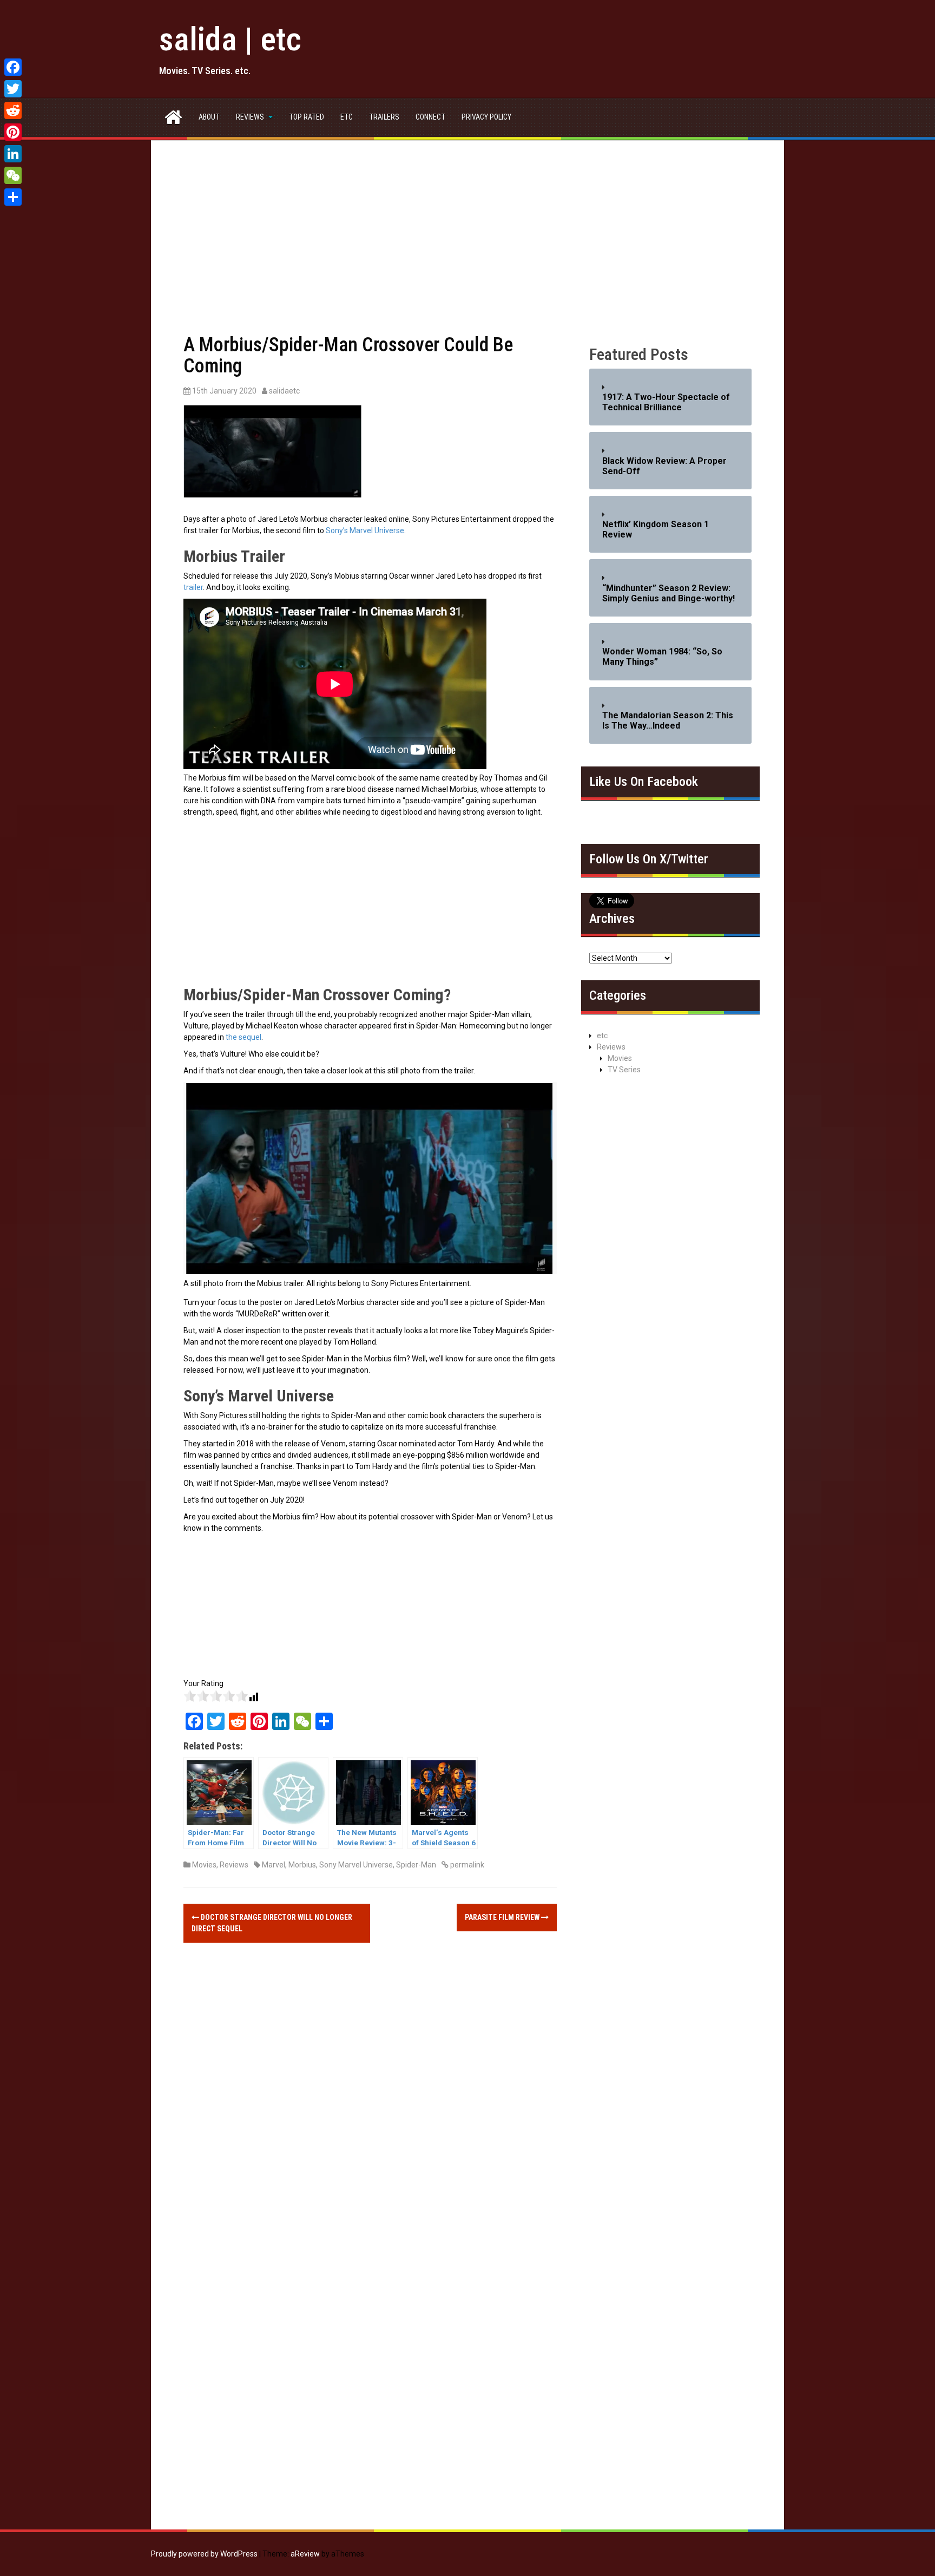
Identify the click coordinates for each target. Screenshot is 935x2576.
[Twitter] (13, 89)
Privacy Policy (486, 117)
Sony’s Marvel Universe (365, 530)
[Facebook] (13, 67)
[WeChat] (13, 175)
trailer (193, 587)
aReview (305, 2554)
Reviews (250, 117)
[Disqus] (370, 2110)
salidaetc (284, 391)
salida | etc (230, 39)
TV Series (624, 1070)
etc (347, 117)
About (209, 117)
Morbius (302, 1865)
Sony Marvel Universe (356, 1865)
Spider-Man (416, 1865)
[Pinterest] (13, 132)
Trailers (384, 117)
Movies (204, 1865)
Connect (430, 117)
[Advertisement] (467, 253)
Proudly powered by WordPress (204, 2554)
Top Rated (307, 117)
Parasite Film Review (503, 1917)
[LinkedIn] (13, 154)
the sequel (243, 1037)
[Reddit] (13, 110)
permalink (466, 1865)
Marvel (274, 1865)
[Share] (13, 197)
